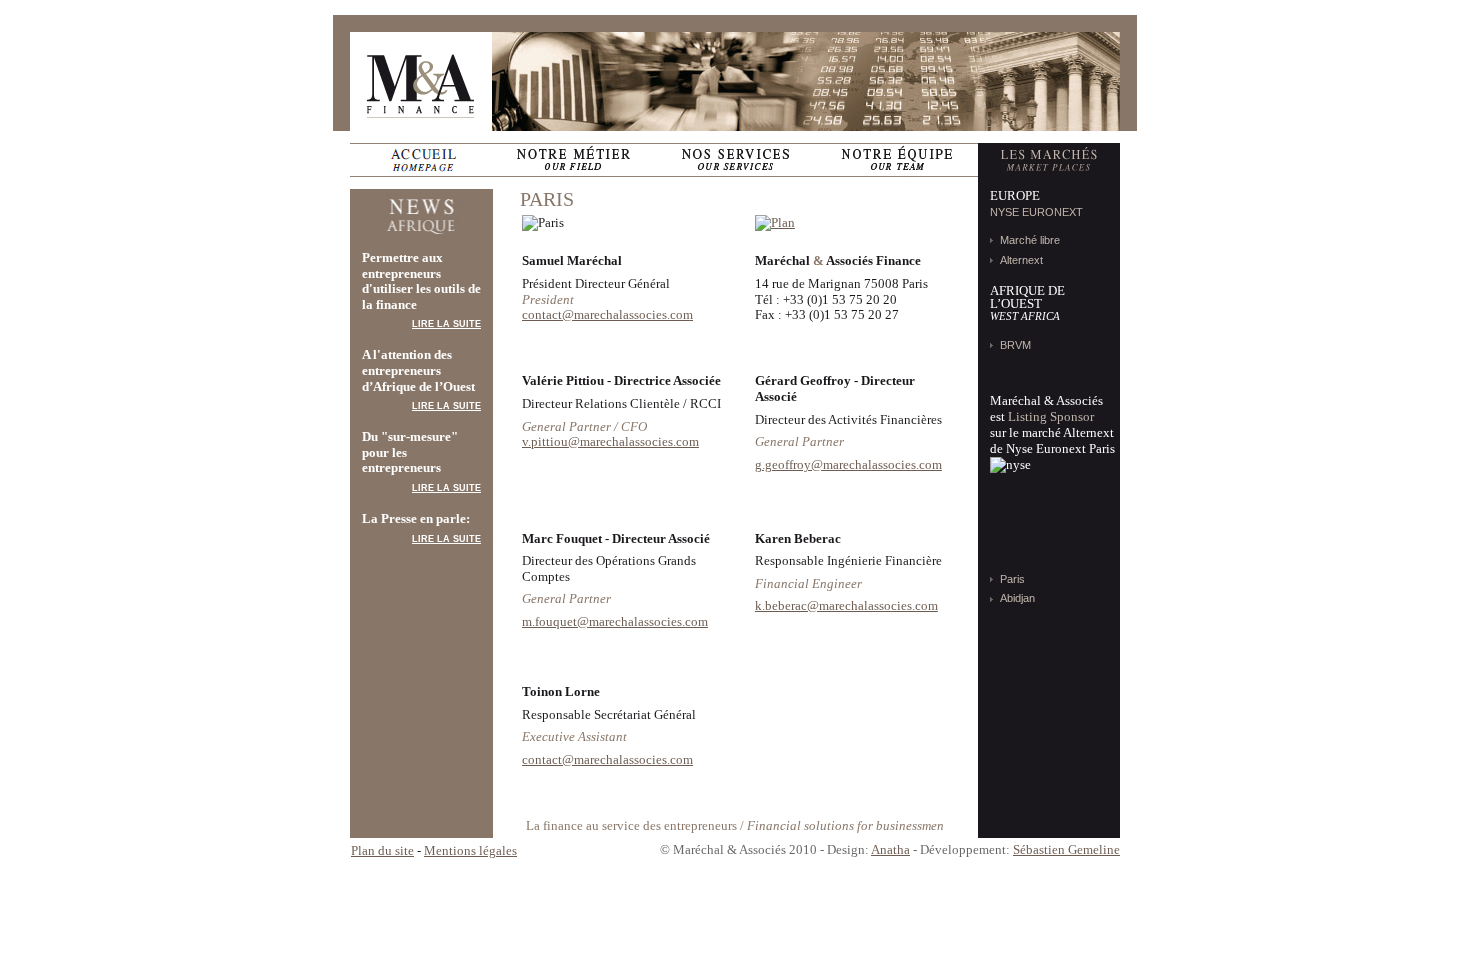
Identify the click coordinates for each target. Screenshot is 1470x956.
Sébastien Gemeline (1066, 849)
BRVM (1015, 345)
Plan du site (382, 850)
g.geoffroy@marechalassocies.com (848, 464)
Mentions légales (470, 850)
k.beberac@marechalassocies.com (846, 605)
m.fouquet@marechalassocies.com (615, 621)
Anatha (890, 849)
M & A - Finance (421, 81)
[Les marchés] (1049, 160)
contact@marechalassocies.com (607, 314)
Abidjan (1017, 598)
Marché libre (1030, 240)
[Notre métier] (573, 160)
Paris (1012, 579)
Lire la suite (446, 324)
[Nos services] (735, 160)
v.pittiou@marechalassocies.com (610, 441)
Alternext (1021, 260)
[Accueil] (421, 160)
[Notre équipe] (897, 160)
